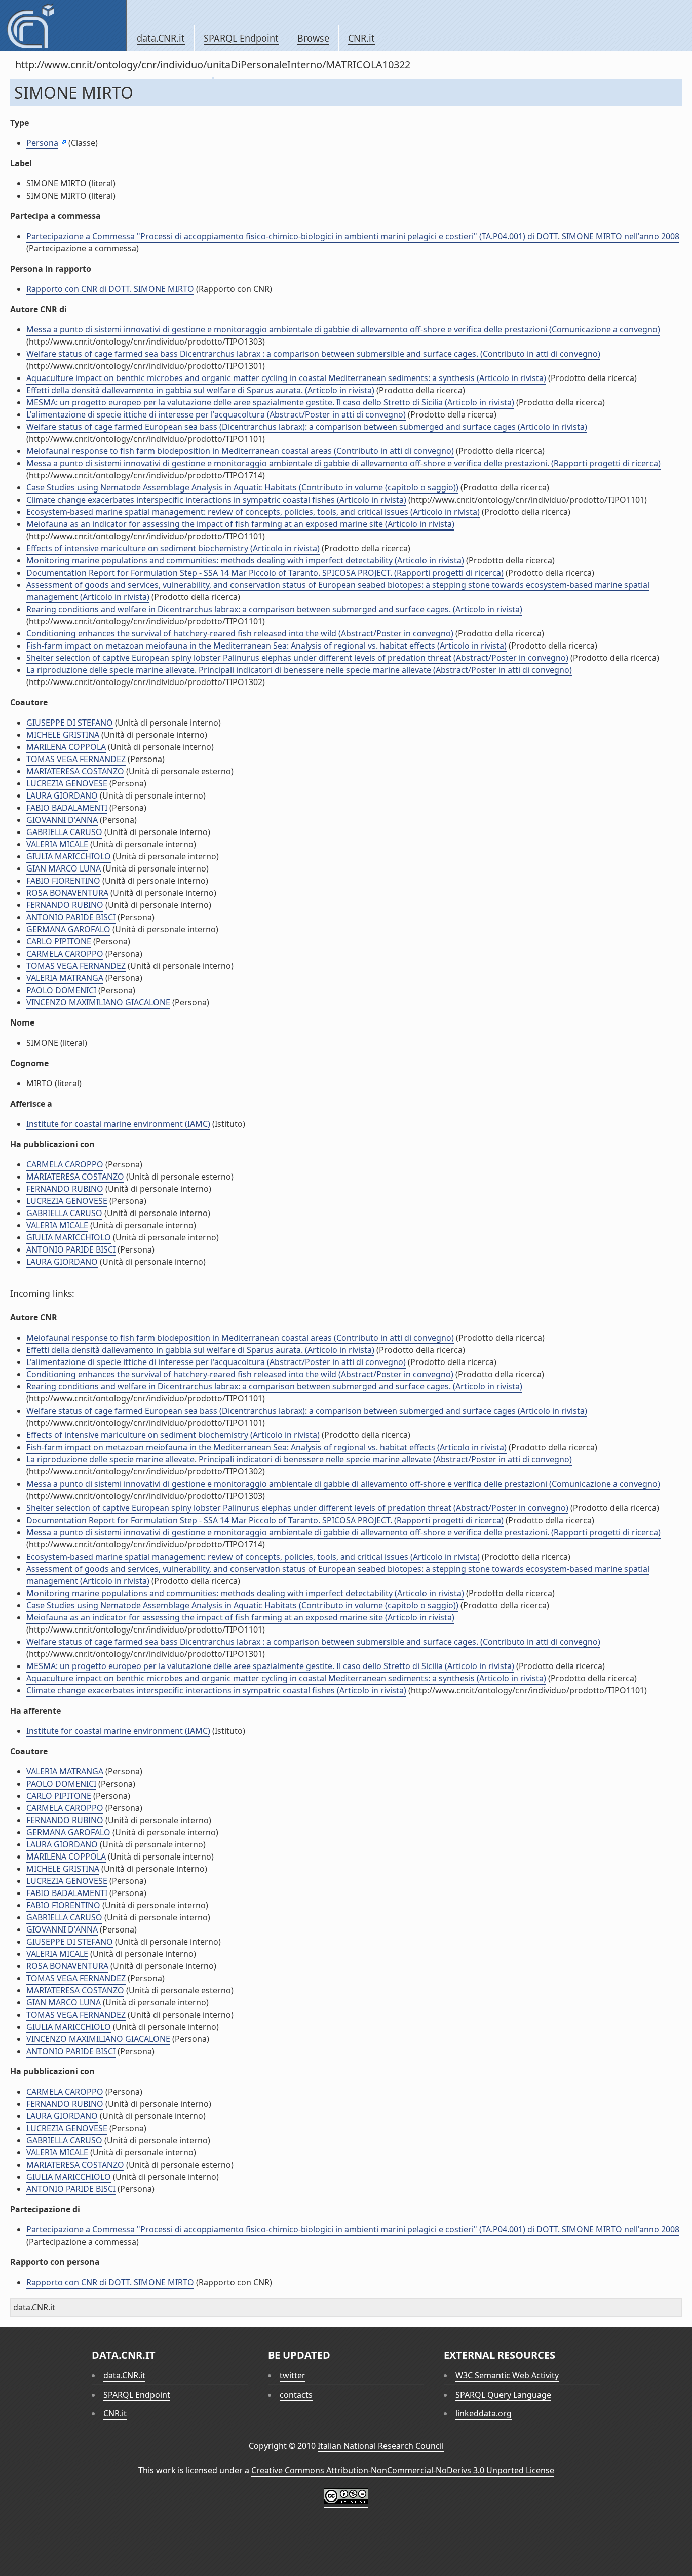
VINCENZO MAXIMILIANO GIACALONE (98, 1002)
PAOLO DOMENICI (61, 990)
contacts (296, 2395)
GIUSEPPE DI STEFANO (70, 723)
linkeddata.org (484, 2413)
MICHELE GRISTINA (63, 735)
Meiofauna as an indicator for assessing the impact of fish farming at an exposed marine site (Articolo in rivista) (240, 524)
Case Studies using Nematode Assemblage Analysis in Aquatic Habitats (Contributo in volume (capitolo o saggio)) (242, 487)
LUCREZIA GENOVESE (67, 783)
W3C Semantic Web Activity (507, 2375)
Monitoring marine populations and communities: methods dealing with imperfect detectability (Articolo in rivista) (245, 560)
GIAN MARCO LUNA (64, 868)
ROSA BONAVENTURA (67, 893)
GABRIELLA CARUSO (64, 832)
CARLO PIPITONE (59, 941)
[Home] (63, 25)
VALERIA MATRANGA (65, 978)
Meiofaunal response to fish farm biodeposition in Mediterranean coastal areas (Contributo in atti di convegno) (240, 451)
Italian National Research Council (381, 2446)
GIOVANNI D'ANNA (62, 820)
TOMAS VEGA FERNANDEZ (76, 759)
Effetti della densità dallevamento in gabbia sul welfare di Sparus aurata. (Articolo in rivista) (200, 390)
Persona (42, 143)
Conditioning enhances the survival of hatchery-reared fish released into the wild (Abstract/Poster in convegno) (240, 633)
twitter (293, 2375)
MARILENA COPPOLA (66, 747)
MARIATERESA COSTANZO (75, 771)
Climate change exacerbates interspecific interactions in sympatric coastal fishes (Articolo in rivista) (216, 500)
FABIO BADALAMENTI (67, 808)
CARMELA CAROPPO (65, 954)
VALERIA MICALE (57, 844)
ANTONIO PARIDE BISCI (71, 917)
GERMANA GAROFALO (68, 929)
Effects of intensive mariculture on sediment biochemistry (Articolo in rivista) (173, 548)
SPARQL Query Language (503, 2395)
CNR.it (361, 38)
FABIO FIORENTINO (63, 881)
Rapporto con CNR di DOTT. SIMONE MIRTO (110, 289)
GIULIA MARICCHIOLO (69, 856)
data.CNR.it (161, 38)
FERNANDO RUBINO (65, 905)
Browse (313, 38)
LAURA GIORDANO (62, 795)
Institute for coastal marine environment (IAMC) (118, 1124)
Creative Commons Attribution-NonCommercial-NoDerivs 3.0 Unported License (403, 2470)
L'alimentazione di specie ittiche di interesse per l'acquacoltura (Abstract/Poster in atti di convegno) (216, 414)
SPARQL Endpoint (241, 38)
